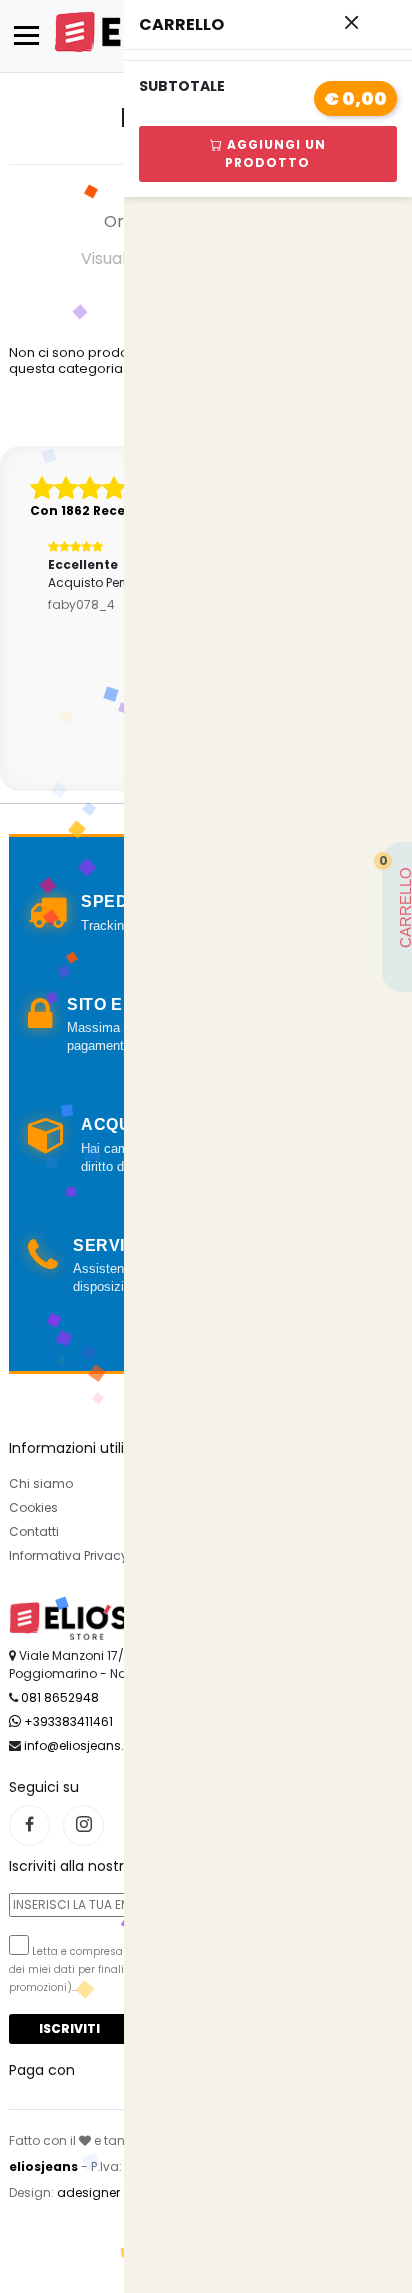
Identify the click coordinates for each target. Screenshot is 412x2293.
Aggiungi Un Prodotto (274, 153)
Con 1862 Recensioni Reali (116, 510)
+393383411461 (67, 1721)
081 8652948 (60, 1697)
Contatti (34, 1531)
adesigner (88, 2192)
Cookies (33, 1507)
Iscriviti (69, 2028)
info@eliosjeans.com (88, 1745)
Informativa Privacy (68, 1555)
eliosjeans (43, 2166)
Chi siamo (41, 1483)
